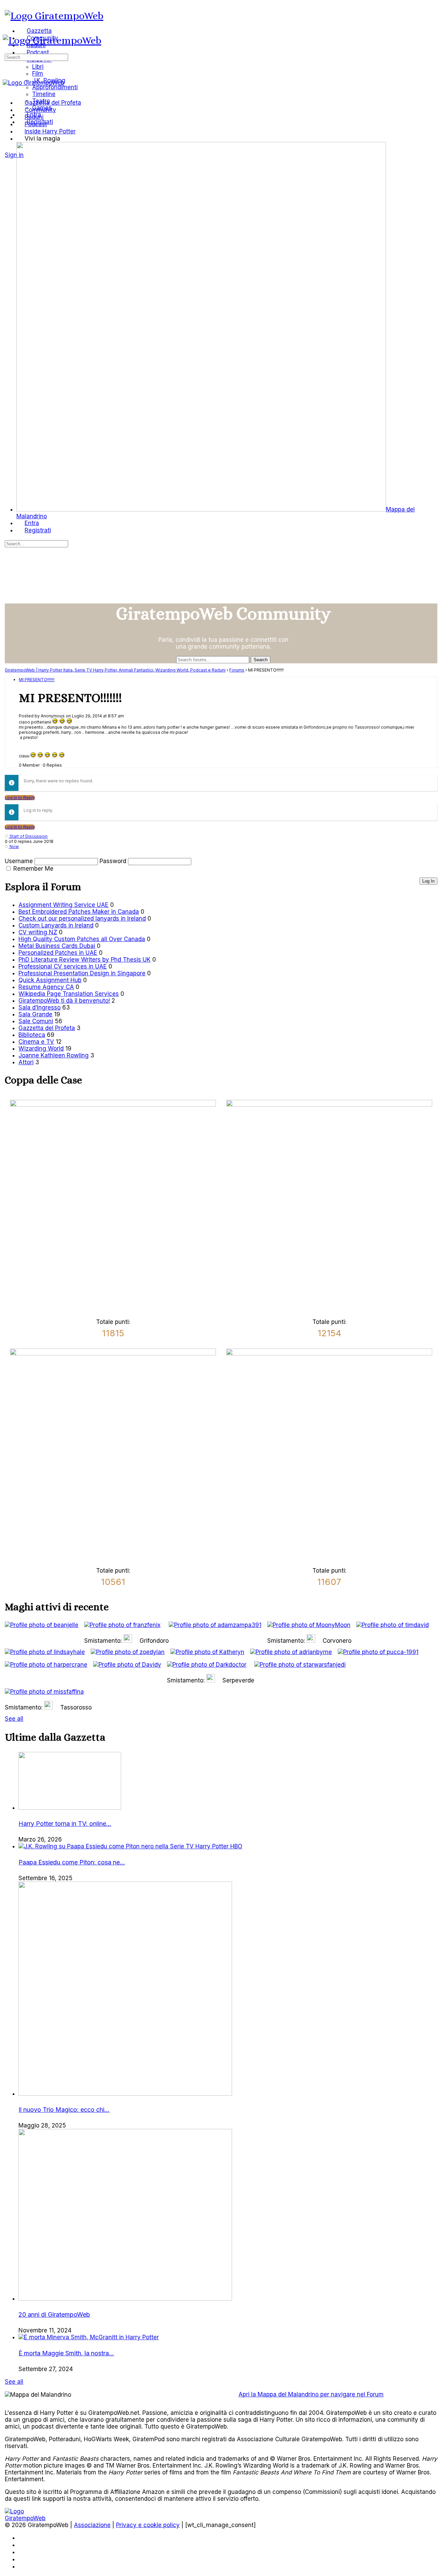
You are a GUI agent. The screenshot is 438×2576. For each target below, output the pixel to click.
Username (19, 861)
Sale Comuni (36, 1021)
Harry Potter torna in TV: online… (65, 1824)
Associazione (92, 2525)
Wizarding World (41, 1049)
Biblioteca (32, 1035)
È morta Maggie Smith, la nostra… (66, 2353)
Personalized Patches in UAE (58, 953)
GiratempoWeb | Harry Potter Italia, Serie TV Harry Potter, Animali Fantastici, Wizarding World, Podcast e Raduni (115, 670)
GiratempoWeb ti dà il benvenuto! (64, 1001)
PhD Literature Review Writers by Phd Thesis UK (85, 960)
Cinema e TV (36, 1042)
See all (14, 1719)
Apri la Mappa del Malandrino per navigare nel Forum (311, 2394)
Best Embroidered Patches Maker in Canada (79, 912)
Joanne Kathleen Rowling (54, 1055)
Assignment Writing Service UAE (63, 905)
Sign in (14, 155)
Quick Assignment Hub (50, 980)
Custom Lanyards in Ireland (56, 925)
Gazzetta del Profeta (47, 1028)
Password (113, 861)
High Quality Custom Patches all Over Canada (82, 939)
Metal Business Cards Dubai (57, 946)
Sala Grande (35, 1014)
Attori (26, 1062)
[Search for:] (36, 57)
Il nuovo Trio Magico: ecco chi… (64, 2110)
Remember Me (33, 869)
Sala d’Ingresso (40, 1007)
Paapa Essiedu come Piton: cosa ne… (72, 1862)
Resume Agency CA (46, 987)
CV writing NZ (38, 932)
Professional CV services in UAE (63, 966)
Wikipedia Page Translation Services (69, 994)
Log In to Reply (20, 798)
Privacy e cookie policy (148, 2525)
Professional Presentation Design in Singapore (82, 973)
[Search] (9, 148)
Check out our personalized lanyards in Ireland (82, 919)
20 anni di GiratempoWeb (54, 2314)
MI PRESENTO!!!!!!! (37, 680)
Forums (237, 670)
